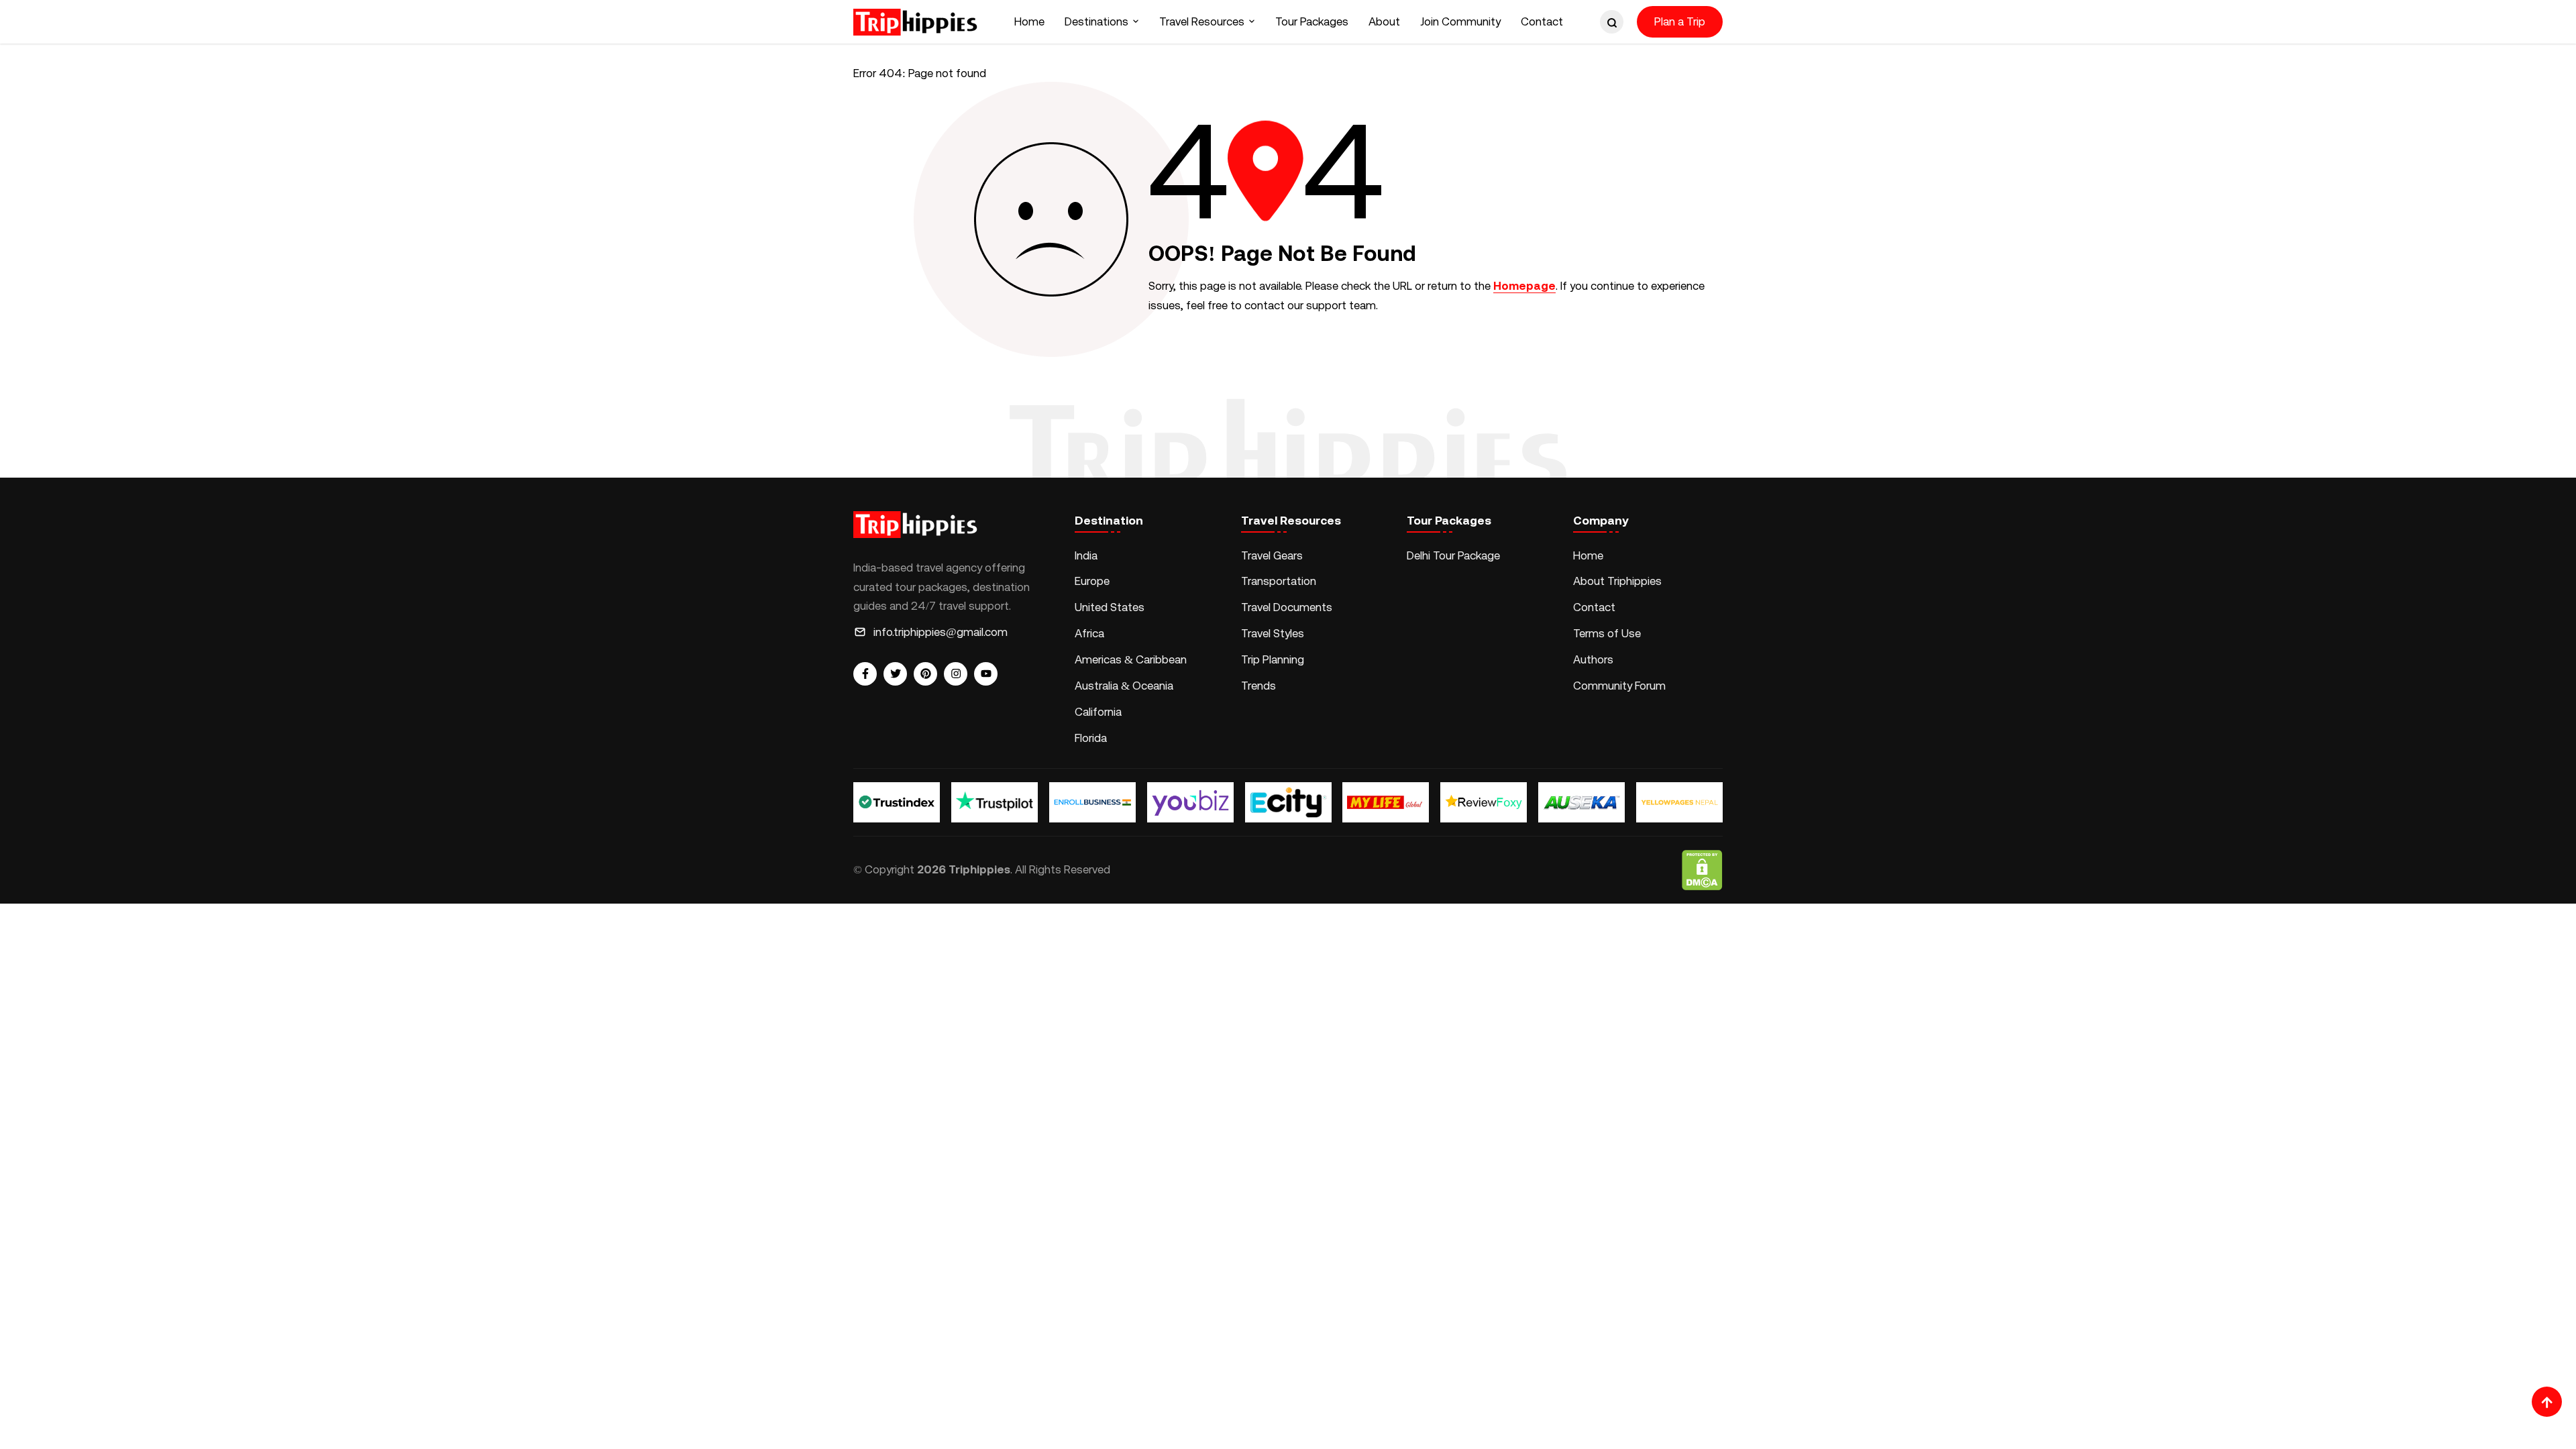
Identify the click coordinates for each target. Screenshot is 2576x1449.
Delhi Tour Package (1453, 555)
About (1384, 21)
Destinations (1096, 21)
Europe (1092, 581)
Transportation (1279, 581)
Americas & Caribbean (1131, 659)
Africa (1089, 633)
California (1098, 712)
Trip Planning (1273, 659)
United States (1110, 607)
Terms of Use (1607, 633)
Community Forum (1619, 686)
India (1086, 555)
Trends (1258, 686)
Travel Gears (1272, 555)
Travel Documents (1287, 607)
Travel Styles (1273, 633)
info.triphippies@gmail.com (941, 632)
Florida (1091, 738)
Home (1029, 21)
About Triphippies (1619, 581)
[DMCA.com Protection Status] (1702, 870)
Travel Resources (1202, 21)
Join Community (1460, 21)
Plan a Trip (1680, 21)
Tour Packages (1312, 21)
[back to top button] (2547, 1402)
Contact (1542, 21)
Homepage (1524, 286)
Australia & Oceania (1124, 686)
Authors (1593, 659)
